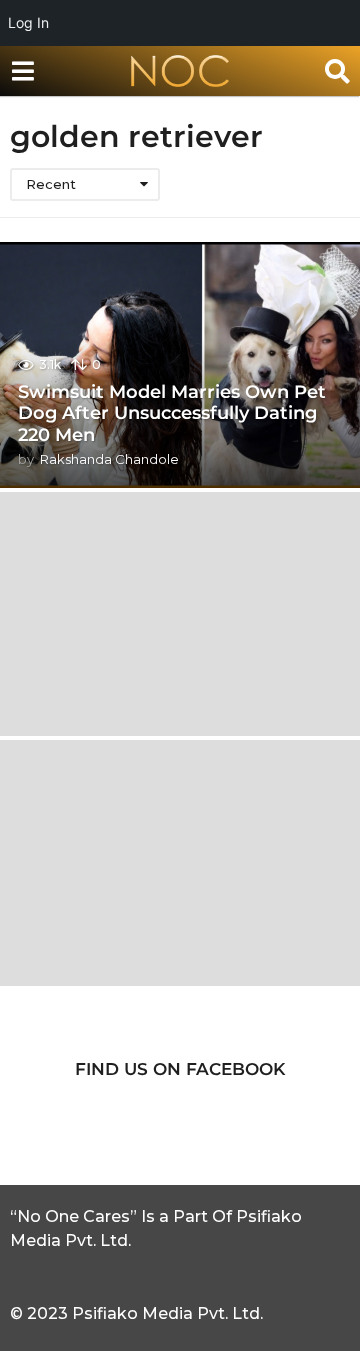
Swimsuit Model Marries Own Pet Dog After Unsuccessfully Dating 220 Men (172, 413)
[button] (22, 71)
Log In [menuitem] (28, 22)
